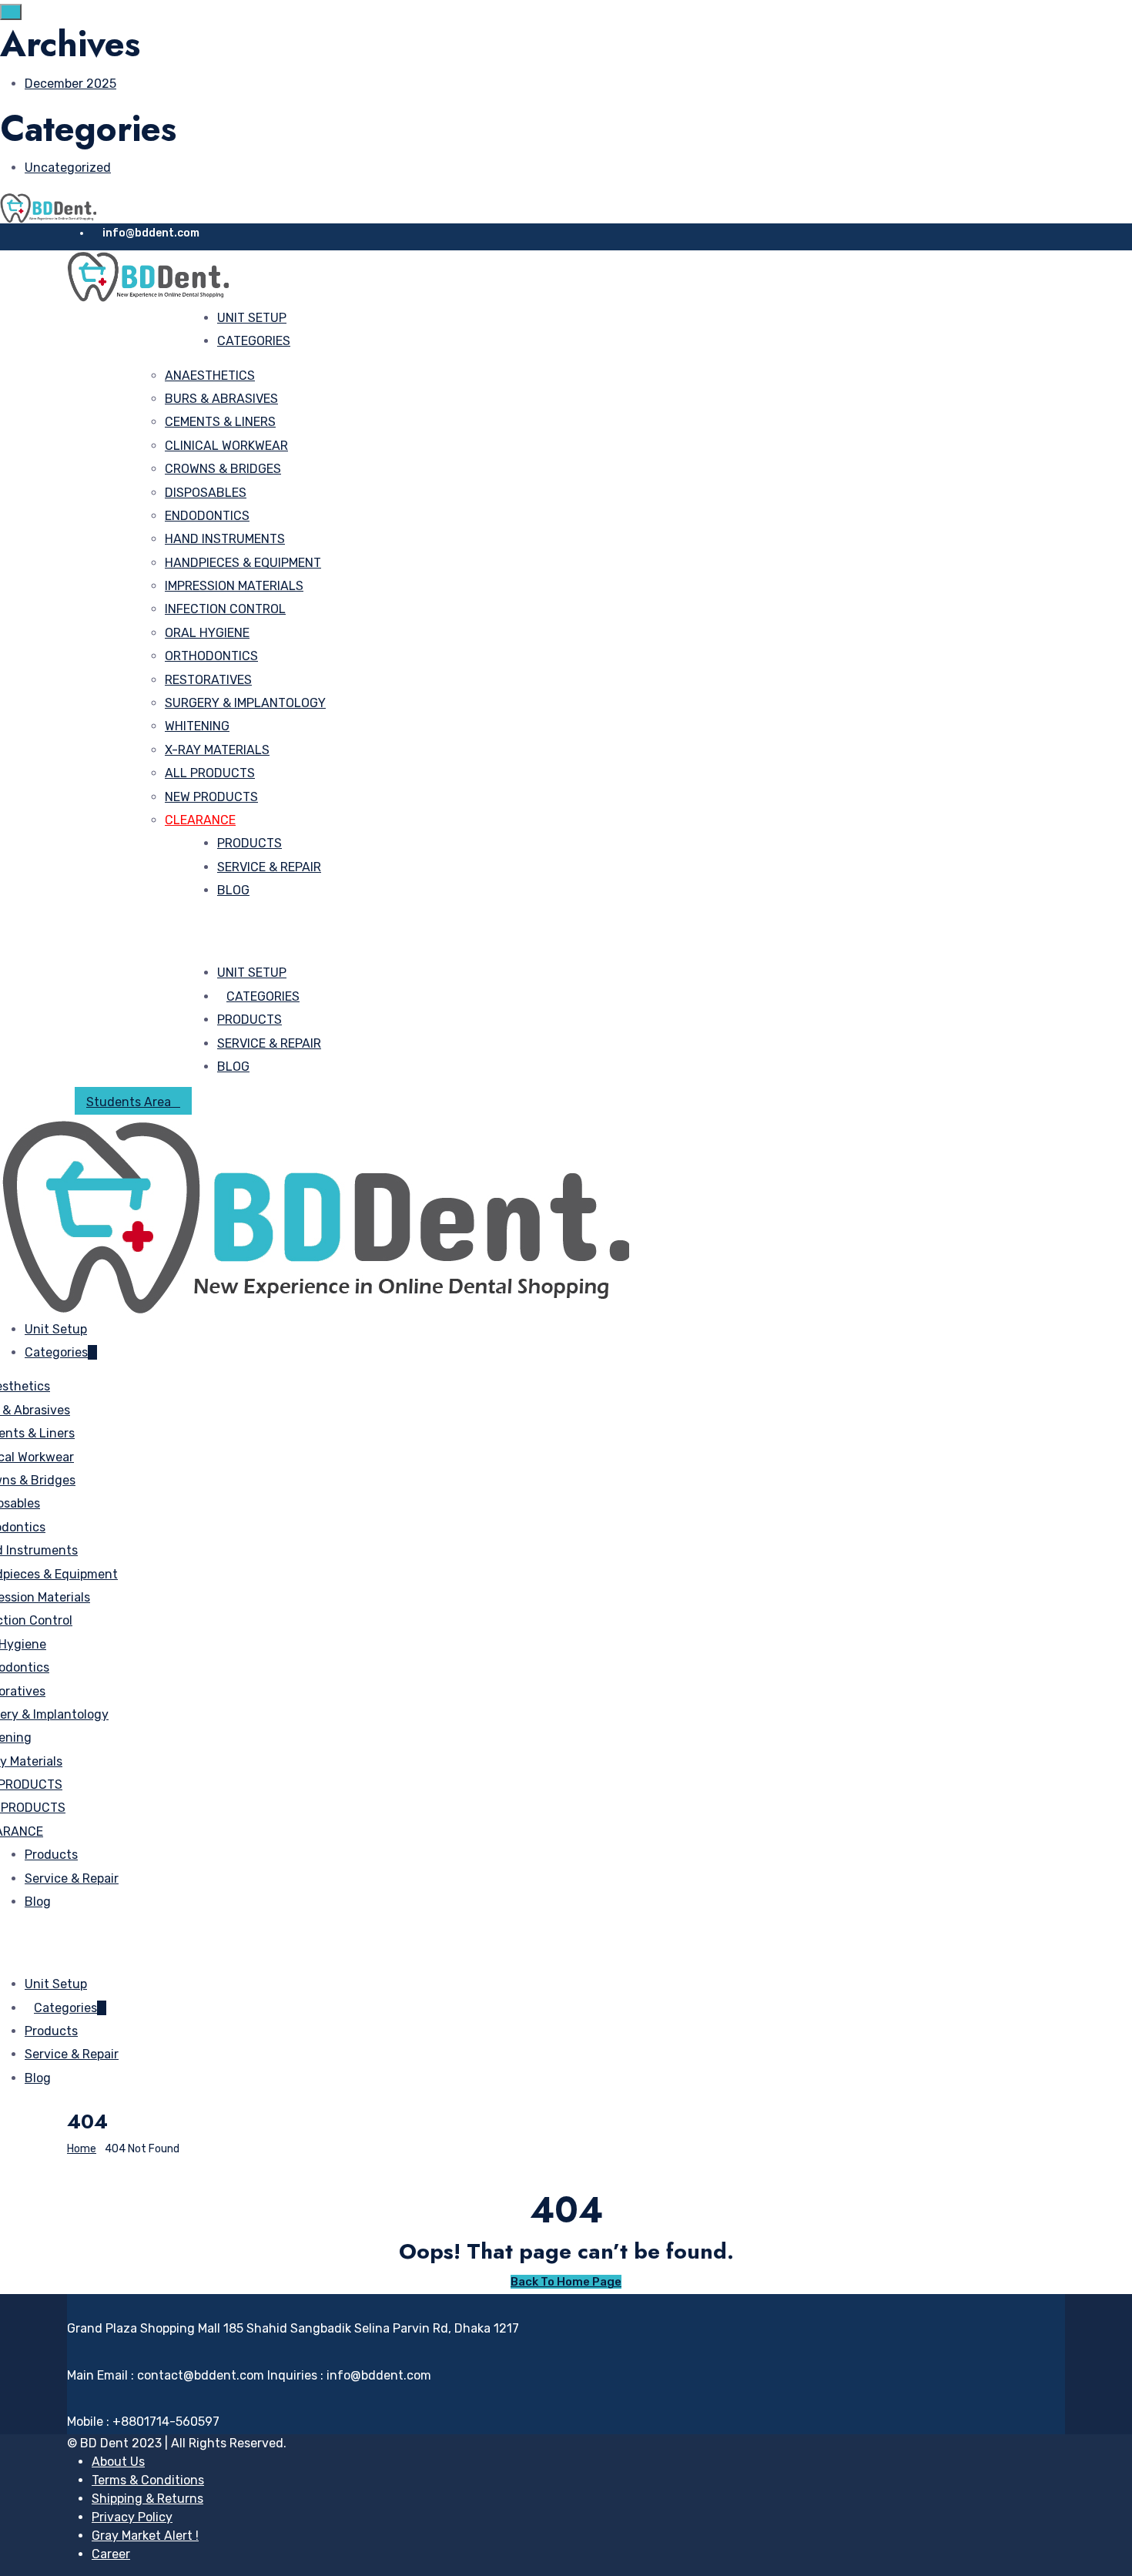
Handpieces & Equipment (243, 563)
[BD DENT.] (48, 207)
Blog (233, 890)
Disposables (206, 493)
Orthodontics (211, 656)
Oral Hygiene (207, 633)
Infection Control (225, 609)
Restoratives (208, 680)
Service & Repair (269, 867)
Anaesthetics (210, 376)
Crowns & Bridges (223, 469)
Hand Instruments (225, 539)
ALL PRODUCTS (210, 773)
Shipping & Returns (147, 2499)
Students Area (129, 1102)
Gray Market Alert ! (145, 2536)
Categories (254, 341)
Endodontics (207, 516)
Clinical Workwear (226, 446)
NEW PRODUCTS (211, 797)
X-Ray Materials (217, 750)
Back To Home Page (566, 2282)
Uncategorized (68, 168)
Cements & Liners (220, 422)
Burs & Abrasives (221, 399)
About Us (118, 2462)
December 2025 (70, 84)
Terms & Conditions (148, 2480)
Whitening (197, 726)
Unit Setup (252, 318)
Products (250, 843)
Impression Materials (234, 586)
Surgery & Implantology (245, 703)
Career (111, 2554)
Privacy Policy (132, 2517)
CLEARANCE (200, 820)
